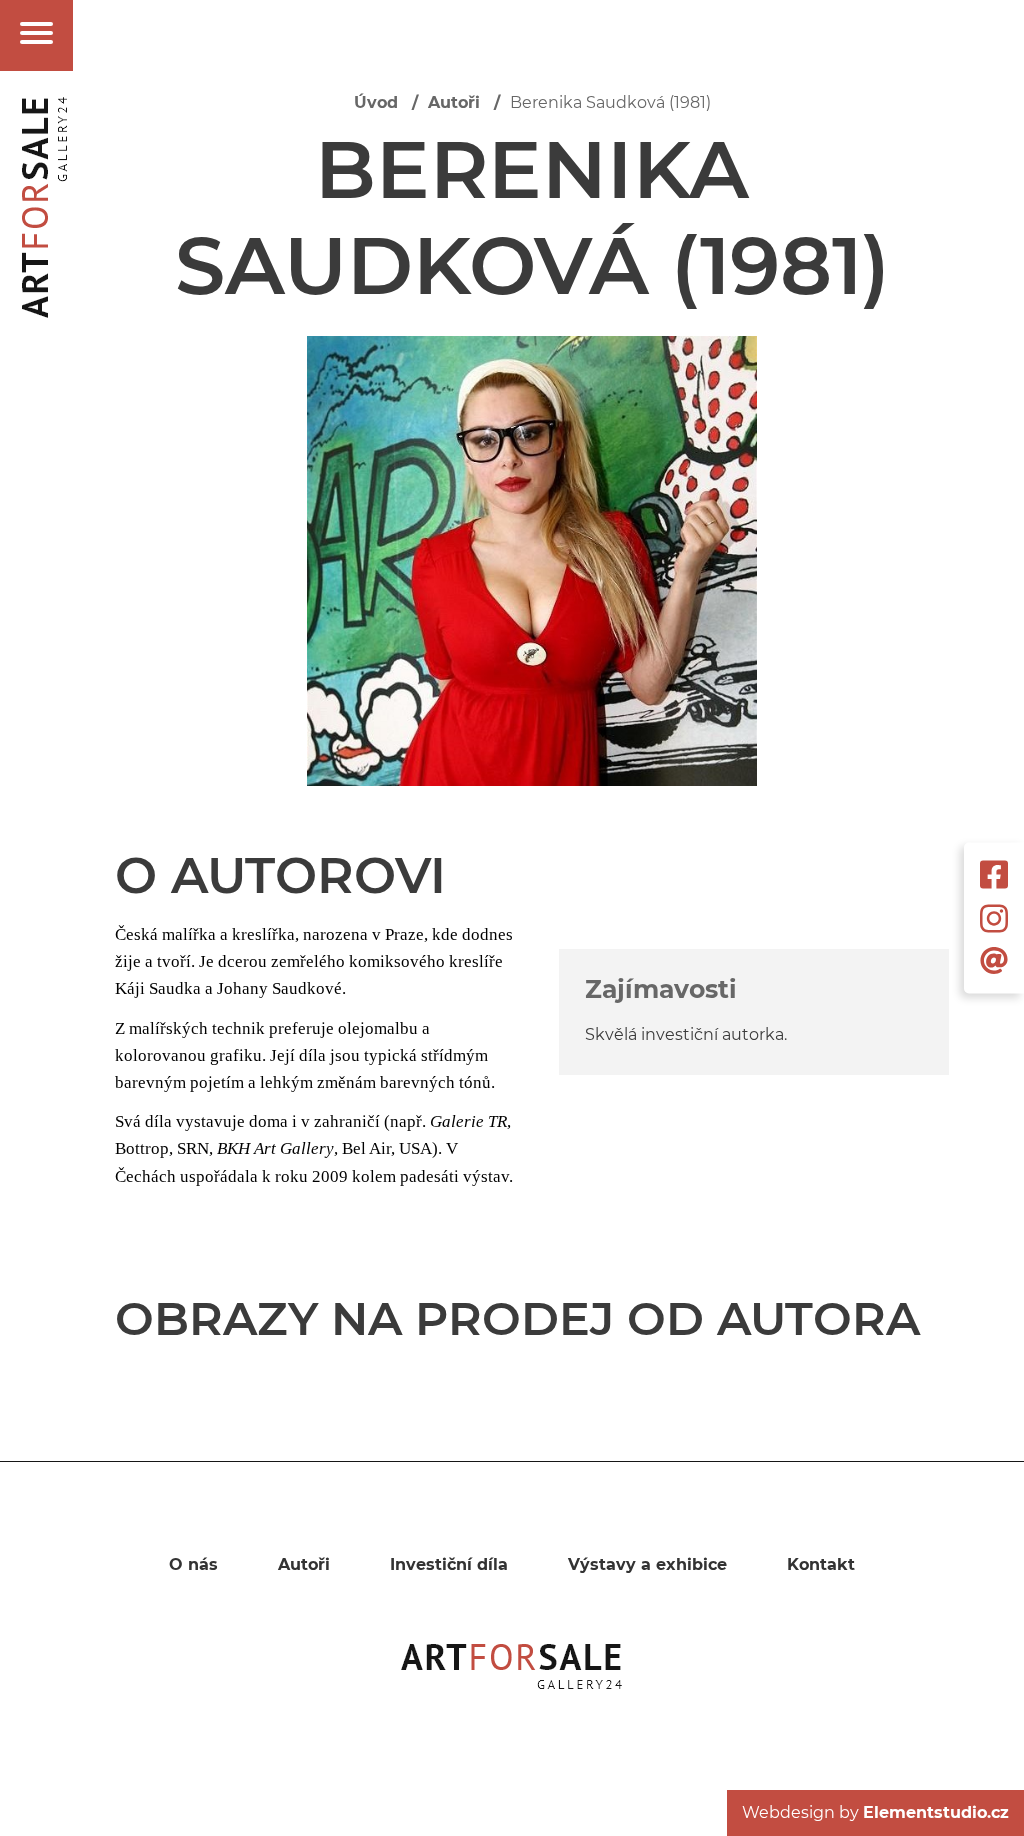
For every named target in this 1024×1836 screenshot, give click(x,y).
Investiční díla (449, 1565)
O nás (193, 1565)
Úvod (376, 103)
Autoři (454, 103)
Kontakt (821, 1565)
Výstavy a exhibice (647, 1565)
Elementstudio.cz (936, 1813)
